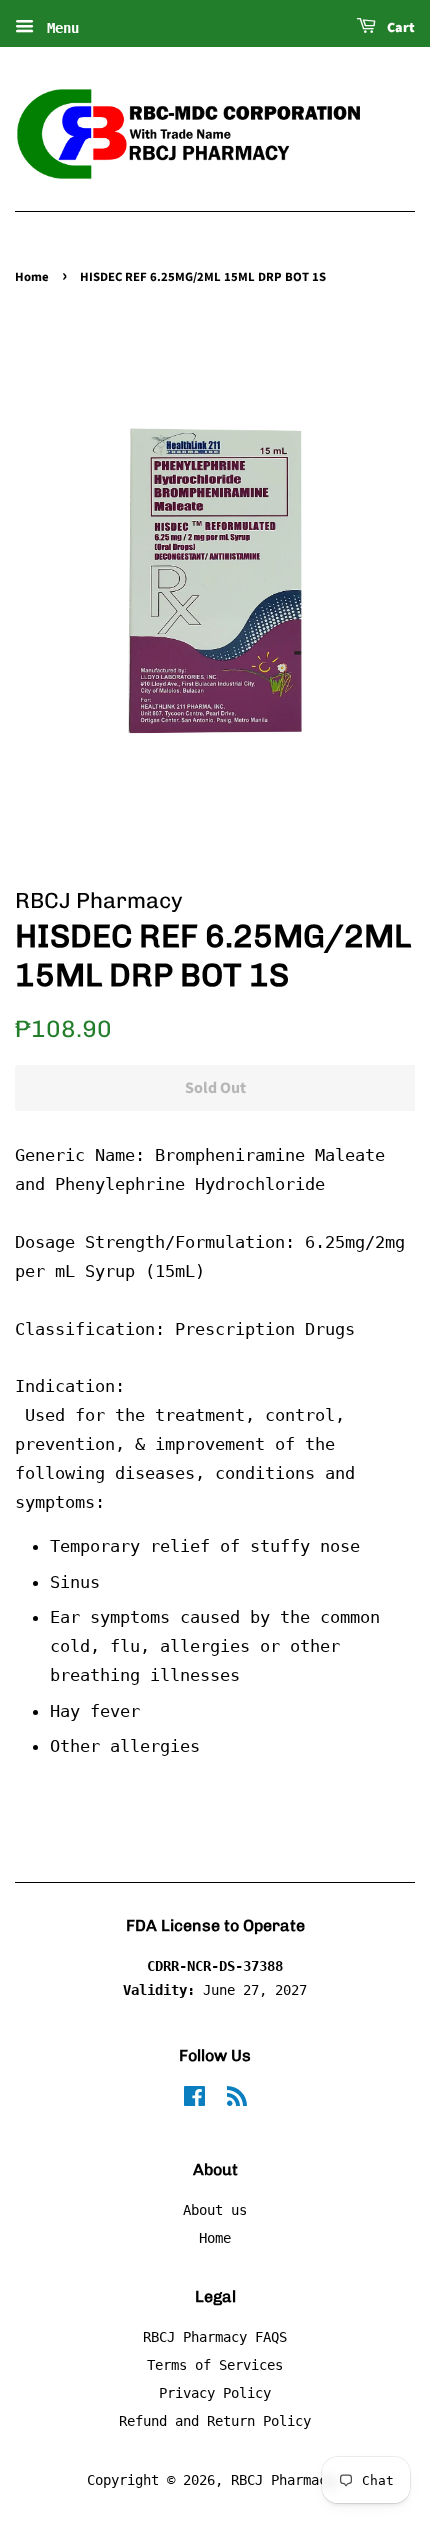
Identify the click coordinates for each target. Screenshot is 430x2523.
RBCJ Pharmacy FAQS (215, 2337)
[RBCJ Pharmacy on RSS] (237, 2100)
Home (32, 277)
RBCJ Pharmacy (283, 2480)
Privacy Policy (215, 2393)
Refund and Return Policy (215, 2421)
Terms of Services (215, 2365)
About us (215, 2210)
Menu (59, 28)
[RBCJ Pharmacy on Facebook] (194, 2100)
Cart (399, 28)
